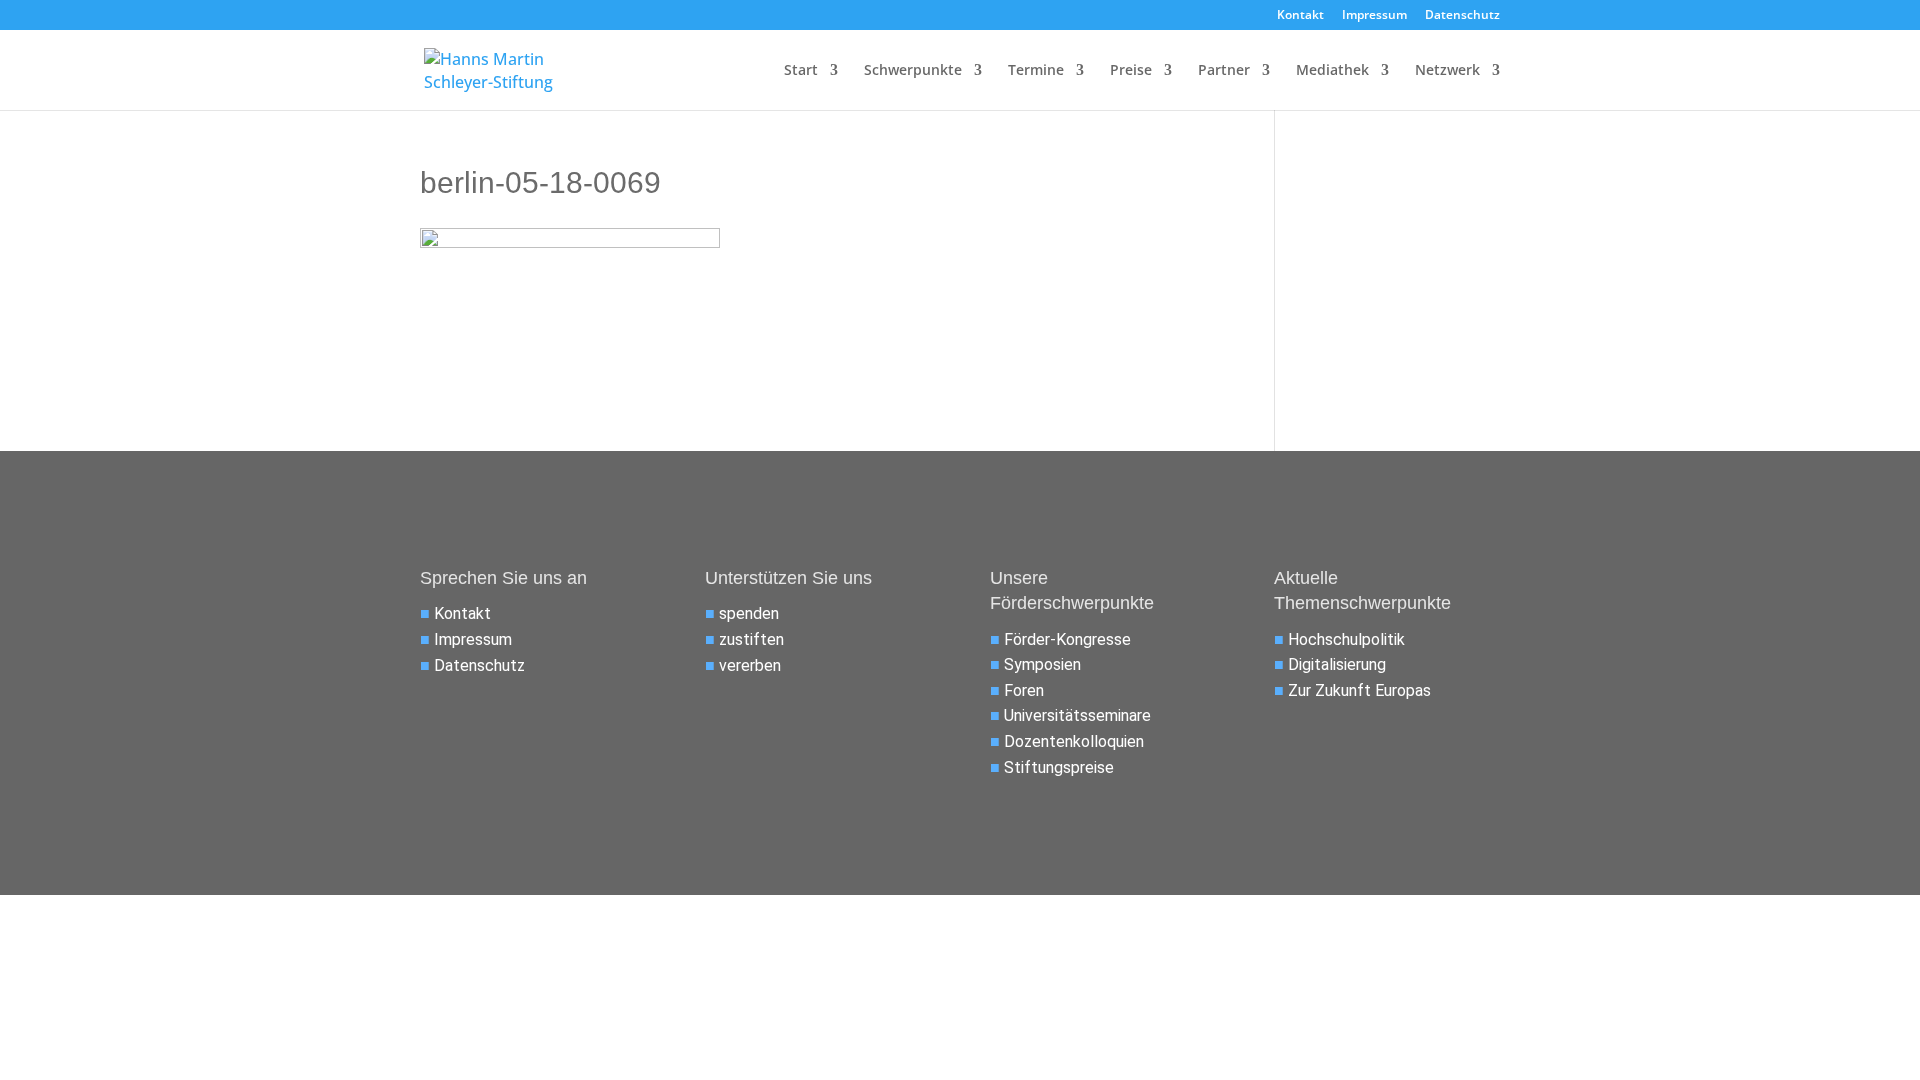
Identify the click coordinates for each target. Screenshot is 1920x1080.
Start (801, 71)
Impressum (1374, 16)
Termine (1036, 71)
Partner (1224, 71)
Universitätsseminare (1077, 715)
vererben (750, 665)
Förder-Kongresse (1067, 639)
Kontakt (1300, 16)
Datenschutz (1462, 16)
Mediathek (1332, 71)
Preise (1131, 71)
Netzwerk (1447, 71)
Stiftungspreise (1059, 767)
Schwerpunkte (913, 71)
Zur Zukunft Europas (1359, 690)
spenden (749, 613)
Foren (1024, 690)
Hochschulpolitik (1346, 639)
